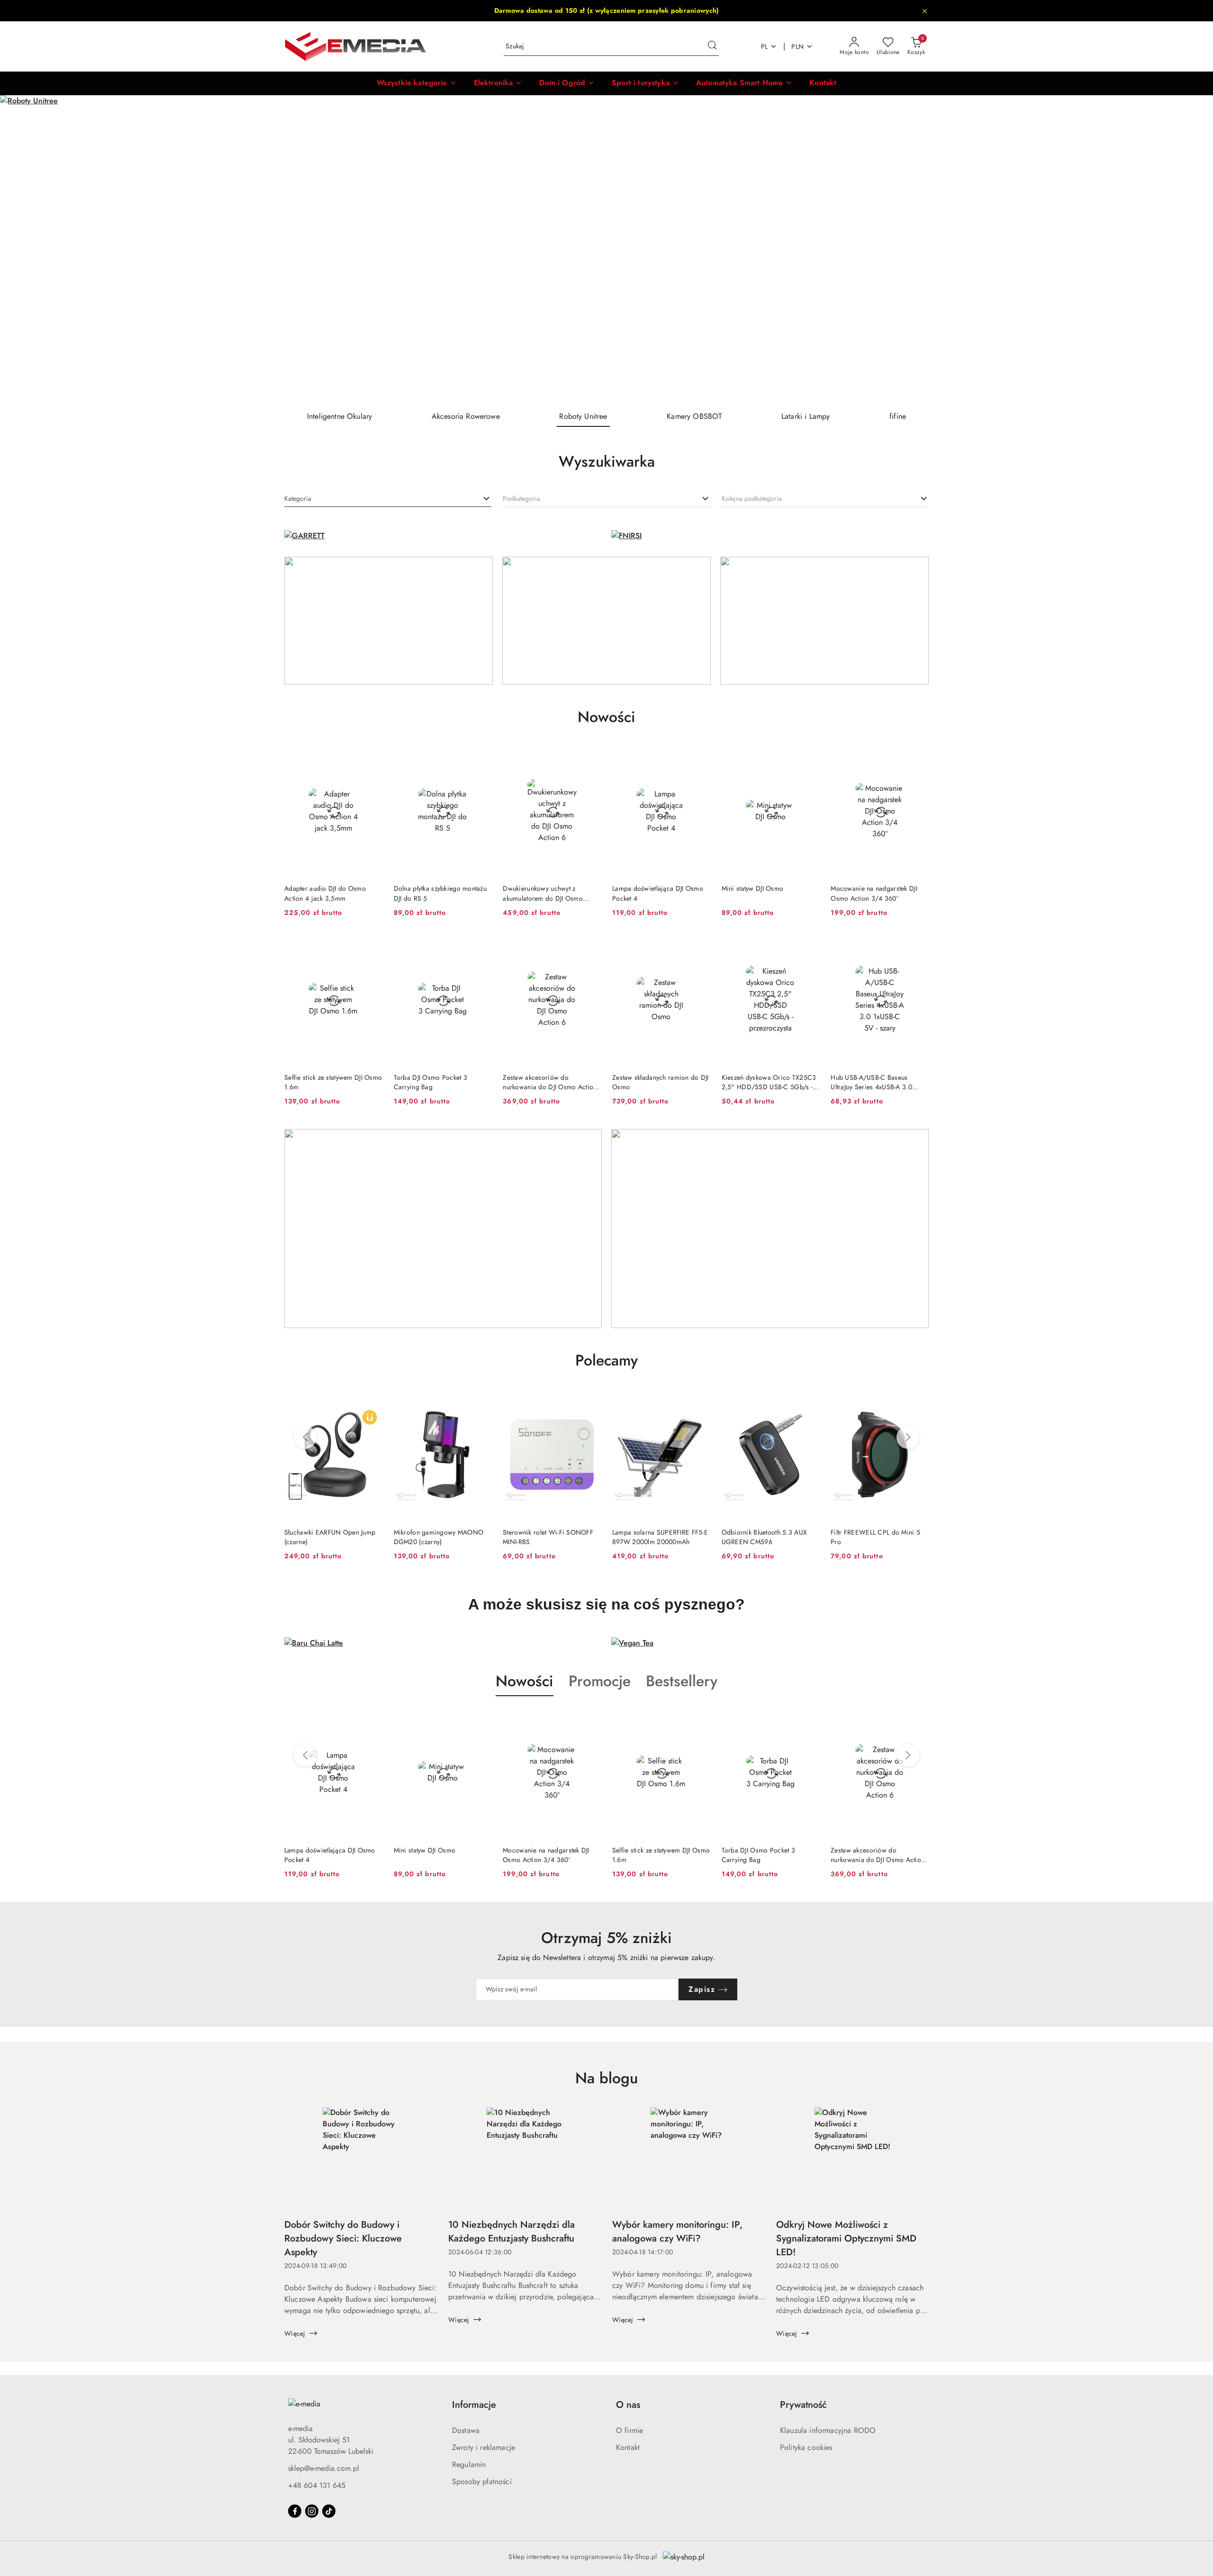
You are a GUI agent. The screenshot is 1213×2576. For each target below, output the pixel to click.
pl (765, 46)
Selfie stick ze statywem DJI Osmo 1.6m (333, 1082)
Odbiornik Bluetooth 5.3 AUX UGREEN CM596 (660, 1537)
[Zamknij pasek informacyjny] (924, 11)
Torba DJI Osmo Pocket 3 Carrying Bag (430, 1082)
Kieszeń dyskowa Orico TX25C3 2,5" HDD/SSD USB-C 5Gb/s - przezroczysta (769, 1082)
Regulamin (469, 2464)
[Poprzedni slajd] (21, 249)
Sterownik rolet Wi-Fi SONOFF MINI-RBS (444, 1537)
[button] (417, 83)
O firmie (629, 2430)
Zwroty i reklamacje (484, 2447)
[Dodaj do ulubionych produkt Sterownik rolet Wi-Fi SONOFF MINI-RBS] (486, 1401)
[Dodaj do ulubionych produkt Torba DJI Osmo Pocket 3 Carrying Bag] (480, 946)
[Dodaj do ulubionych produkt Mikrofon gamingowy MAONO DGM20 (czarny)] (376, 1401)
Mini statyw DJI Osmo (753, 888)
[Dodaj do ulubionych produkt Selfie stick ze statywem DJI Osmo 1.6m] (371, 946)
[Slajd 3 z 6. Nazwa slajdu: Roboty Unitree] (606, 249)
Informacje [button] (474, 2405)
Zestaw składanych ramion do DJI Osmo (661, 1082)
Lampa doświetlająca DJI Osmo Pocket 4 (658, 893)
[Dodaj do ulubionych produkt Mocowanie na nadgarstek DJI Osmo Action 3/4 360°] (918, 757)
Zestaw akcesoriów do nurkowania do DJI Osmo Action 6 (550, 1082)
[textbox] (298, 499)
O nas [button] (628, 2405)
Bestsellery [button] (682, 1681)
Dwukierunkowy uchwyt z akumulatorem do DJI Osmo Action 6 (543, 893)
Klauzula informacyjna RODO (828, 2430)
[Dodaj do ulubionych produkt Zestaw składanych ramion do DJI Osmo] (699, 946)
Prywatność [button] (803, 2405)
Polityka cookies (806, 2447)
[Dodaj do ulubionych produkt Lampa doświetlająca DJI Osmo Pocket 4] (699, 757)
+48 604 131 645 (317, 2485)
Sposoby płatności (482, 2481)
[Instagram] (312, 2511)
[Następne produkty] (908, 1437)
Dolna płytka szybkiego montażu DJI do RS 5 (440, 893)
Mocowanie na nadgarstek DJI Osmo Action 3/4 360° (874, 893)
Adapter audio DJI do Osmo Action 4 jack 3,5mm (325, 893)
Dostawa (466, 2430)
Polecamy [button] (606, 1360)
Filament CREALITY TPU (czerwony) (870, 1537)
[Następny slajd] (1192, 249)
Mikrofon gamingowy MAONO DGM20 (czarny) (334, 1537)
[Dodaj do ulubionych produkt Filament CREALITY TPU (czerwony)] (923, 1401)
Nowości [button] (525, 1681)
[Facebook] (295, 2511)
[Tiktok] (329, 2511)
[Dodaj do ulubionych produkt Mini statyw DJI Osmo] (808, 757)
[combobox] (388, 499)
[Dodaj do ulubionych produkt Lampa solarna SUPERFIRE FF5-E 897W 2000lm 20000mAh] (595, 1401)
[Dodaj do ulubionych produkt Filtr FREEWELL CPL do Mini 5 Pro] (814, 1401)
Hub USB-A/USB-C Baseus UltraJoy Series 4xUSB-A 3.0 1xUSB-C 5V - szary (871, 1082)
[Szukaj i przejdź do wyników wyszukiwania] (712, 46)
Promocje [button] (600, 1681)
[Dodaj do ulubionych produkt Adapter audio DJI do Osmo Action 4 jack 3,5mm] (371, 757)
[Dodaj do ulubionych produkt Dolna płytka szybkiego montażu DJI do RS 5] (480, 757)
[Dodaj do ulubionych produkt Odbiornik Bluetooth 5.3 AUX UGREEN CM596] (704, 1401)
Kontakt (628, 2447)
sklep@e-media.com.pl (324, 2468)
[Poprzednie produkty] (305, 1437)
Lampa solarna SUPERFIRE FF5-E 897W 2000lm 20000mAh (556, 1537)
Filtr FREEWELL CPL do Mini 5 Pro (771, 1537)
